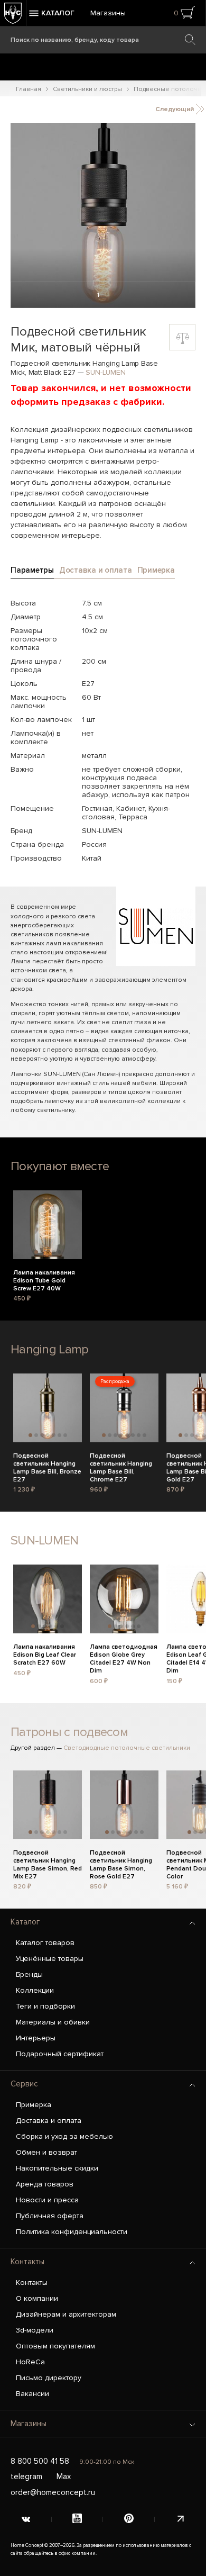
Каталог (25, 1922)
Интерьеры (36, 2038)
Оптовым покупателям (55, 2346)
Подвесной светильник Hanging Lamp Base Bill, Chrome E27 (121, 1462)
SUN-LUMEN (105, 372)
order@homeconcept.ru (53, 2492)
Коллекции (35, 1990)
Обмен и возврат (46, 2152)
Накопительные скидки (57, 2168)
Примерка (34, 2105)
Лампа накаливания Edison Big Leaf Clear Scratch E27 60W (45, 1653)
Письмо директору (49, 2378)
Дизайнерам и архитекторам (66, 2314)
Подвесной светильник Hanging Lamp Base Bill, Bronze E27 (47, 1462)
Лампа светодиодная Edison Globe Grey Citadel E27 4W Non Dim (124, 1653)
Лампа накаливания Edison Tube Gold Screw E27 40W (44, 1279)
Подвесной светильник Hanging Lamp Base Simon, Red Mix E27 (48, 1859)
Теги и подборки (45, 2006)
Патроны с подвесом (69, 1732)
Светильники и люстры (87, 89)
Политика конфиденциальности (72, 2232)
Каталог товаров (45, 1943)
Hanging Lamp (49, 1349)
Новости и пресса (47, 2200)
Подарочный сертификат (60, 2054)
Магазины (108, 13)
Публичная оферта (50, 2216)
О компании (37, 2298)
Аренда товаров (45, 2184)
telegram (26, 2476)
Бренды (29, 1974)
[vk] (26, 2519)
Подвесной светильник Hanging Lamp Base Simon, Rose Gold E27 (121, 1859)
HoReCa (30, 2362)
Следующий (175, 109)
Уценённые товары (50, 1959)
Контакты (27, 2262)
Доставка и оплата (49, 2121)
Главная (29, 89)
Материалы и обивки (53, 2022)
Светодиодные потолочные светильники (127, 1748)
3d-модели (35, 2330)
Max (64, 2476)
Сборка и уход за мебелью (64, 2136)
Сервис (24, 2084)
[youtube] (78, 2519)
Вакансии (32, 2394)
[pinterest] (129, 2519)
